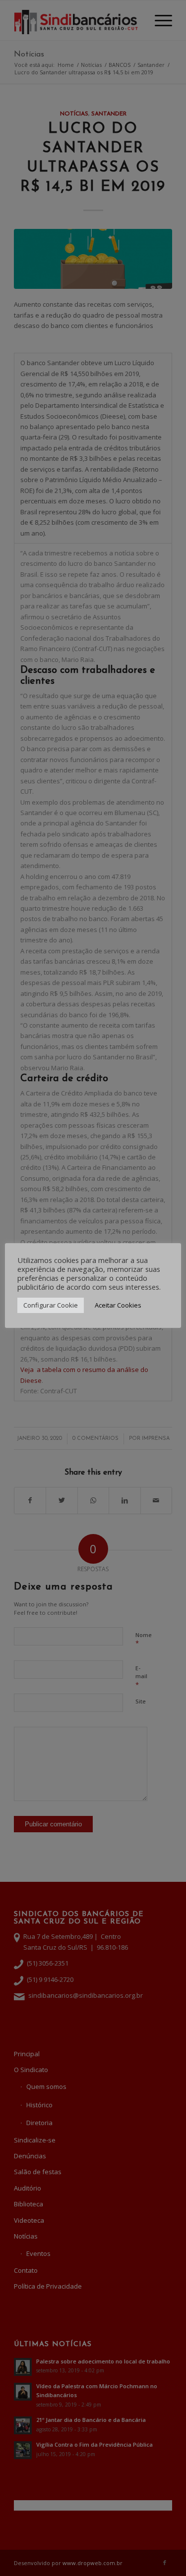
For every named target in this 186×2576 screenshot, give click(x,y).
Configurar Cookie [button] (51, 1305)
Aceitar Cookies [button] (118, 1305)
